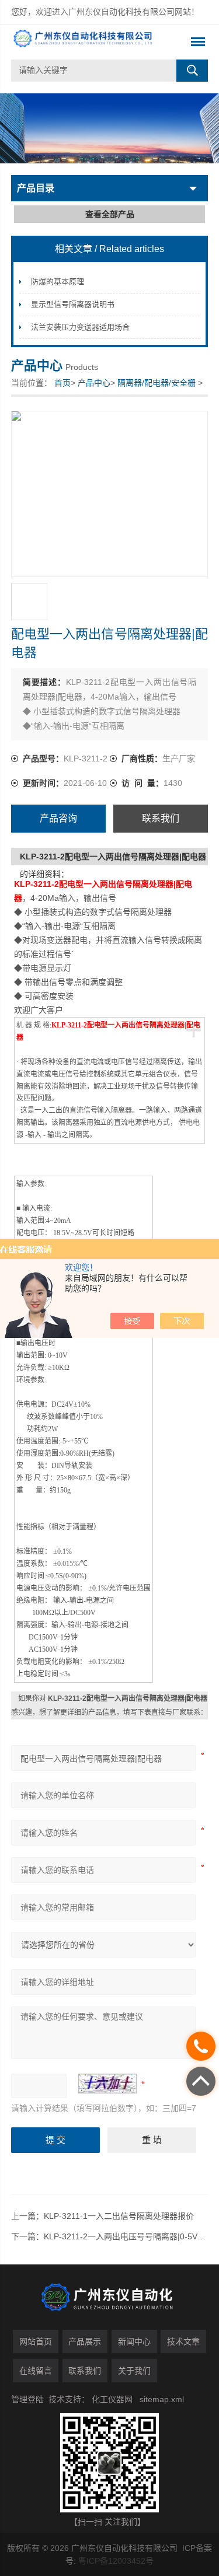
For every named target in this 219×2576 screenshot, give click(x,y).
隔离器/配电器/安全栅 (157, 383)
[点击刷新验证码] (107, 2084)
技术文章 (183, 2341)
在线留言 (36, 2371)
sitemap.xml (162, 2399)
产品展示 (85, 2341)
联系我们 (161, 818)
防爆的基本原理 (58, 282)
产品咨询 (58, 818)
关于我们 (134, 2371)
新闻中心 (134, 2341)
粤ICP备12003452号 (116, 2561)
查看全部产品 (110, 214)
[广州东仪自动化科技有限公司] (90, 42)
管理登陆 (27, 2399)
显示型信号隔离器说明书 (73, 304)
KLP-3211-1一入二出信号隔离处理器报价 (119, 2216)
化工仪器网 (112, 2399)
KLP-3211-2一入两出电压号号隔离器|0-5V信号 (129, 2236)
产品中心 (94, 383)
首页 (62, 383)
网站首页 (36, 2341)
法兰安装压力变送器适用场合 (80, 327)
